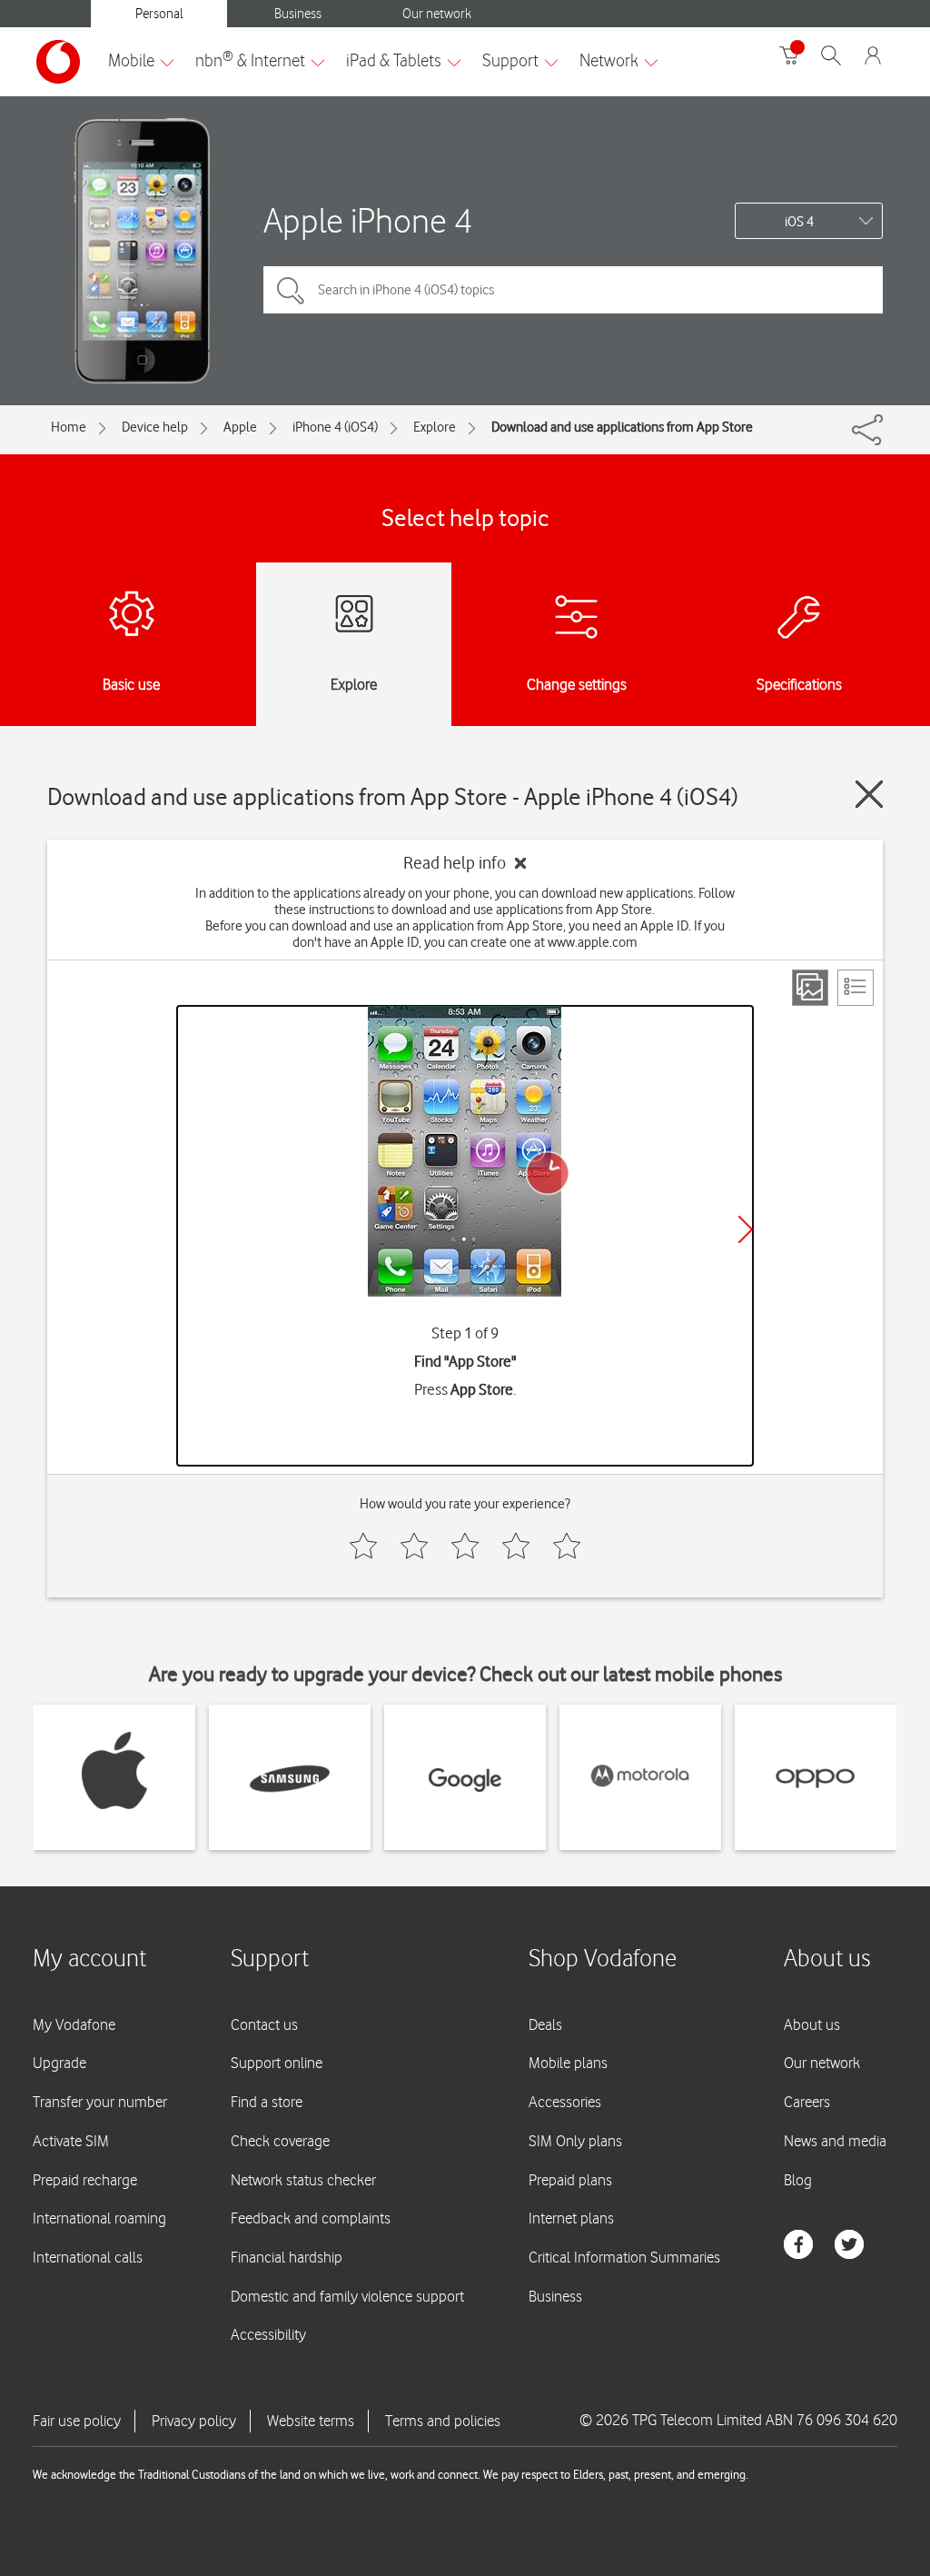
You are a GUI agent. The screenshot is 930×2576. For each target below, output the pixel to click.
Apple (240, 427)
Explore (435, 427)
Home (69, 427)
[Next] (746, 1229)
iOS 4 (799, 222)
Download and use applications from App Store (622, 427)
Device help (155, 427)
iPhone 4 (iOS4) (335, 427)
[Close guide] (869, 794)
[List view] (856, 988)
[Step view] (810, 988)
